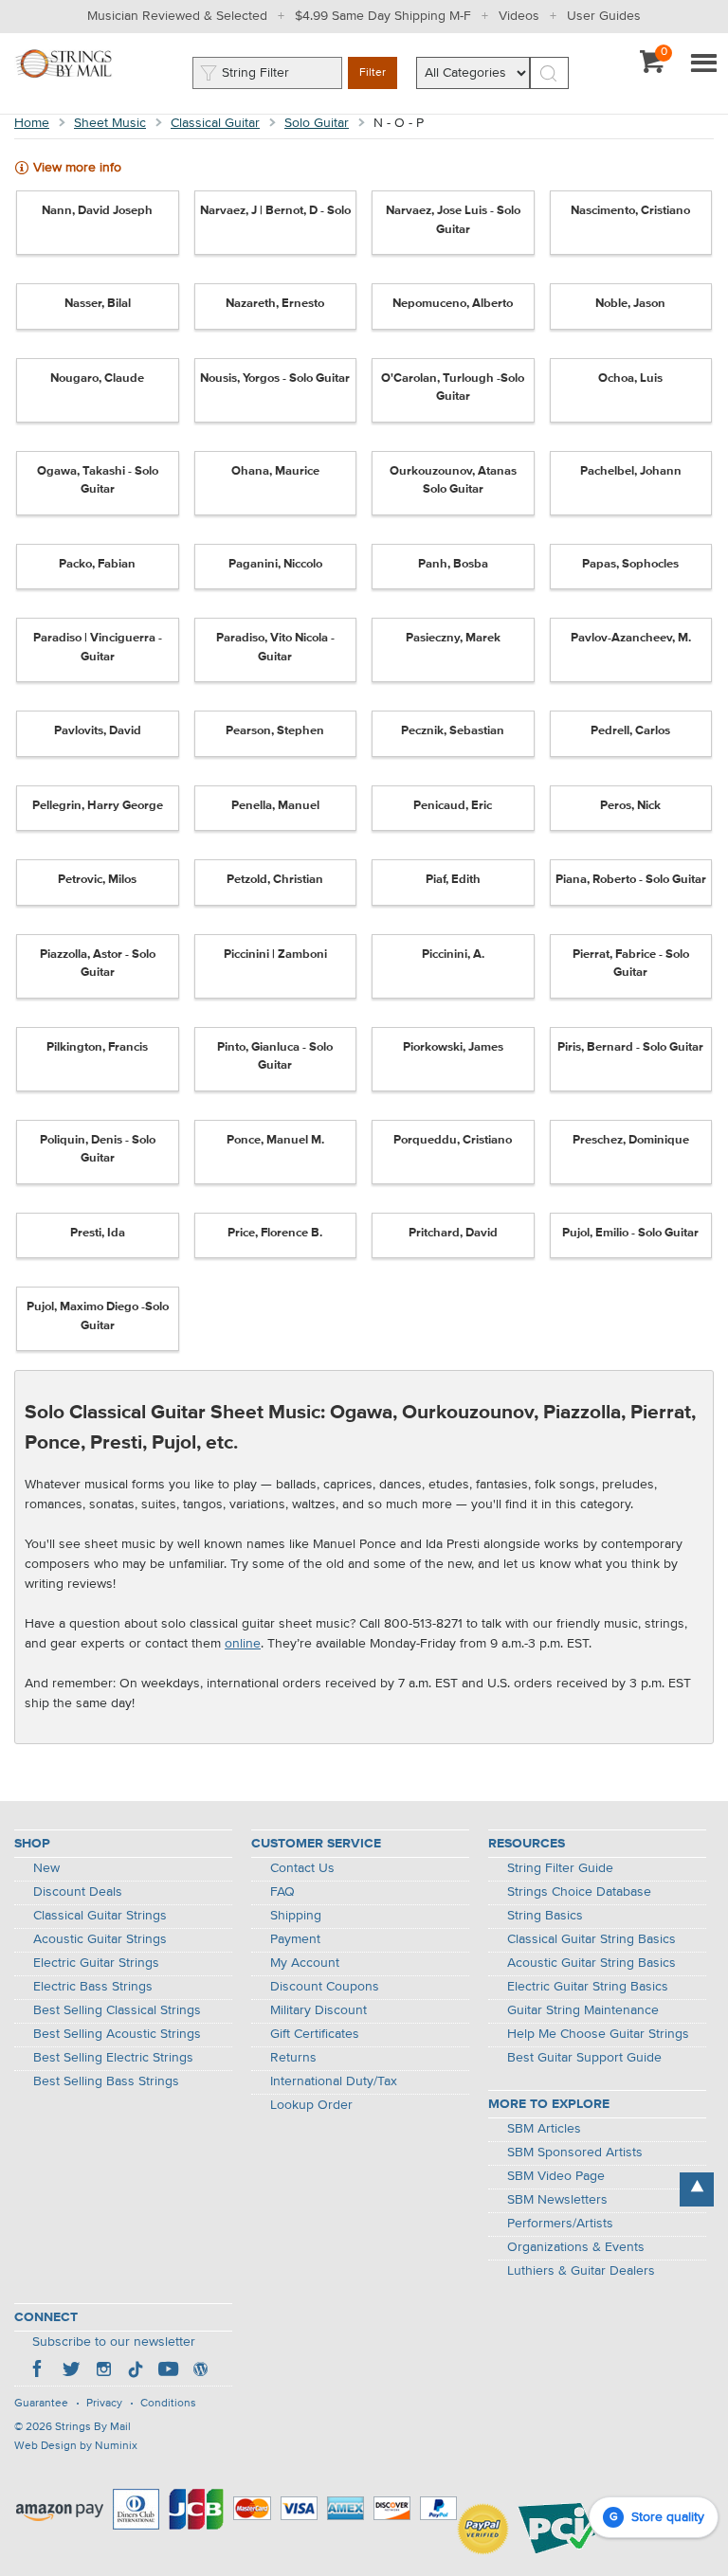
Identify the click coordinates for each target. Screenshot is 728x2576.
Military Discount (318, 2010)
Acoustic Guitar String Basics (591, 1963)
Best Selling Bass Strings (106, 2081)
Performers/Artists (560, 2224)
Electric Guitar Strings (96, 1963)
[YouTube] (168, 2371)
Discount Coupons (325, 1987)
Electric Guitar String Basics (588, 1987)
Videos (519, 16)
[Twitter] (71, 2371)
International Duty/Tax (334, 2081)
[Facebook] (39, 2371)
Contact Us (302, 1868)
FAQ (282, 1892)
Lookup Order (311, 2105)
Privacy (104, 2404)
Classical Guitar (215, 123)
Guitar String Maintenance (583, 2010)
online (243, 1644)
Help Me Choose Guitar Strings (598, 2034)
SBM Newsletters (557, 2200)
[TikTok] (136, 2371)
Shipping (296, 1916)
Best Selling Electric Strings (113, 2058)
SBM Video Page (556, 2176)
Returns (293, 2058)
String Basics (545, 1916)
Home (32, 123)
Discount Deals (78, 1892)
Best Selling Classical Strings (117, 2010)
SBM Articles (544, 2129)
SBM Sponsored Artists (575, 2153)
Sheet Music (110, 123)
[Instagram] (103, 2371)
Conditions (168, 2404)
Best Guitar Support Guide (584, 2058)
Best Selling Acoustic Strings (117, 2034)
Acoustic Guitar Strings (100, 1939)
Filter (373, 73)
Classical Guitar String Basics (591, 1939)
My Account (305, 1963)
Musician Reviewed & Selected (177, 16)
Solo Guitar (317, 123)
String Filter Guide (560, 1868)
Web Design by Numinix (76, 2446)
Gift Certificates (315, 2034)
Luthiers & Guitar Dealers (581, 2271)
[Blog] (200, 2371)
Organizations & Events (576, 2247)
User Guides (604, 16)
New (46, 1868)
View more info (77, 168)
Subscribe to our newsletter (114, 2342)
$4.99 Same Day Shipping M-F (383, 16)
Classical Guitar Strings (100, 1916)
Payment (295, 1939)
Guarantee (41, 2404)
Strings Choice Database (579, 1892)
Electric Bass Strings (93, 1987)
